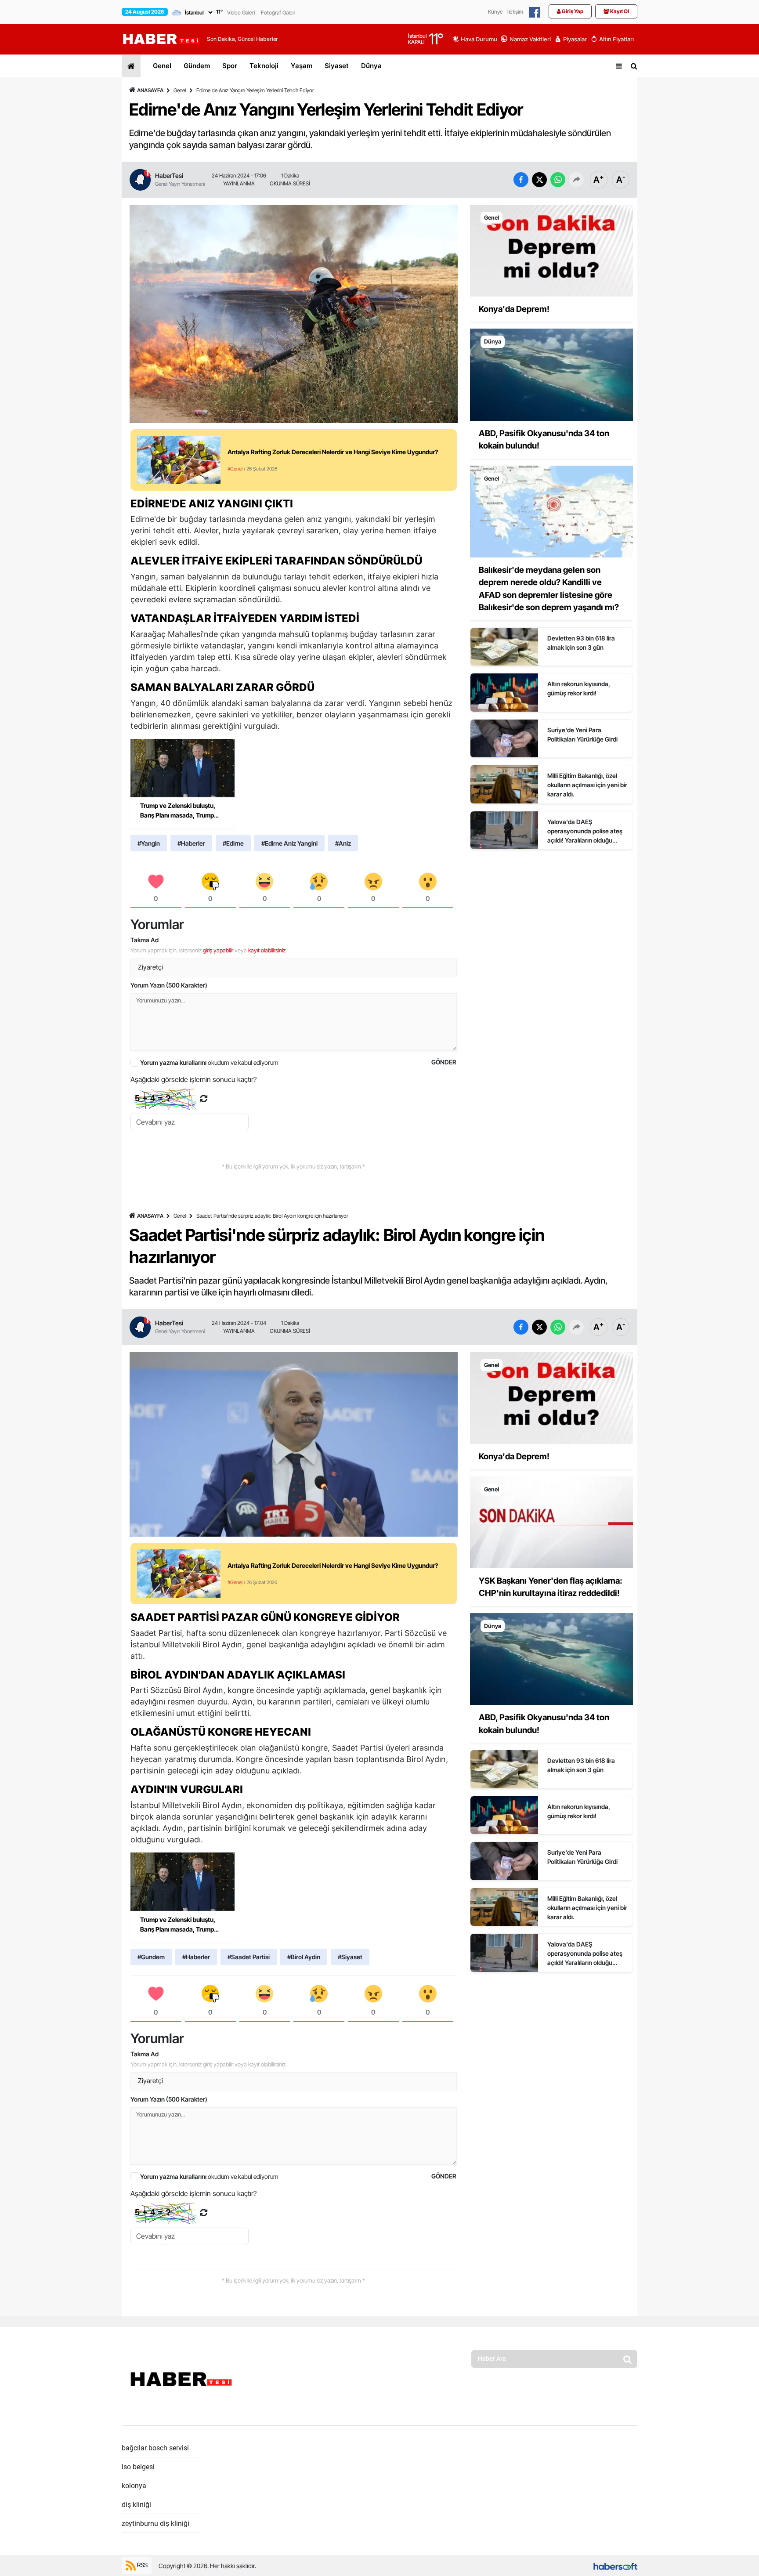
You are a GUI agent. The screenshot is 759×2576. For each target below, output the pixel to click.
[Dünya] (551, 374)
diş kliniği (136, 2505)
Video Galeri (241, 13)
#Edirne (233, 843)
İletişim (515, 12)
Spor (230, 66)
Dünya (371, 66)
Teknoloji (264, 66)
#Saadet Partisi (249, 1957)
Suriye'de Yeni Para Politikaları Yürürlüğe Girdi (582, 734)
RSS (142, 2565)
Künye (495, 12)
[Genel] (551, 250)
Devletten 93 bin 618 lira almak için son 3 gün (581, 643)
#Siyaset (350, 1957)
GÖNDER (444, 1062)
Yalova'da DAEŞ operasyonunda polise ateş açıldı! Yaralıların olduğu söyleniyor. (585, 831)
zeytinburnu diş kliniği (155, 2524)
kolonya (134, 2486)
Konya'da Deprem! (514, 309)
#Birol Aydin (304, 1957)
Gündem (197, 66)
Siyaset (337, 66)
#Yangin (149, 843)
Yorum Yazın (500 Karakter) (169, 985)
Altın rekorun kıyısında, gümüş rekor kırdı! (579, 688)
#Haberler (191, 843)
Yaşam (302, 66)
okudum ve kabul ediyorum (209, 1062)
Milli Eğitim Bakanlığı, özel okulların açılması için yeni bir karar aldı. (587, 785)
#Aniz (343, 843)
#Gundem (151, 1957)
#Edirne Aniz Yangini (289, 843)
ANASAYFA (150, 90)
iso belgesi (138, 2467)
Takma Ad (145, 940)
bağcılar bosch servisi (155, 2448)
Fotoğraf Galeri (278, 13)
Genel (162, 66)
